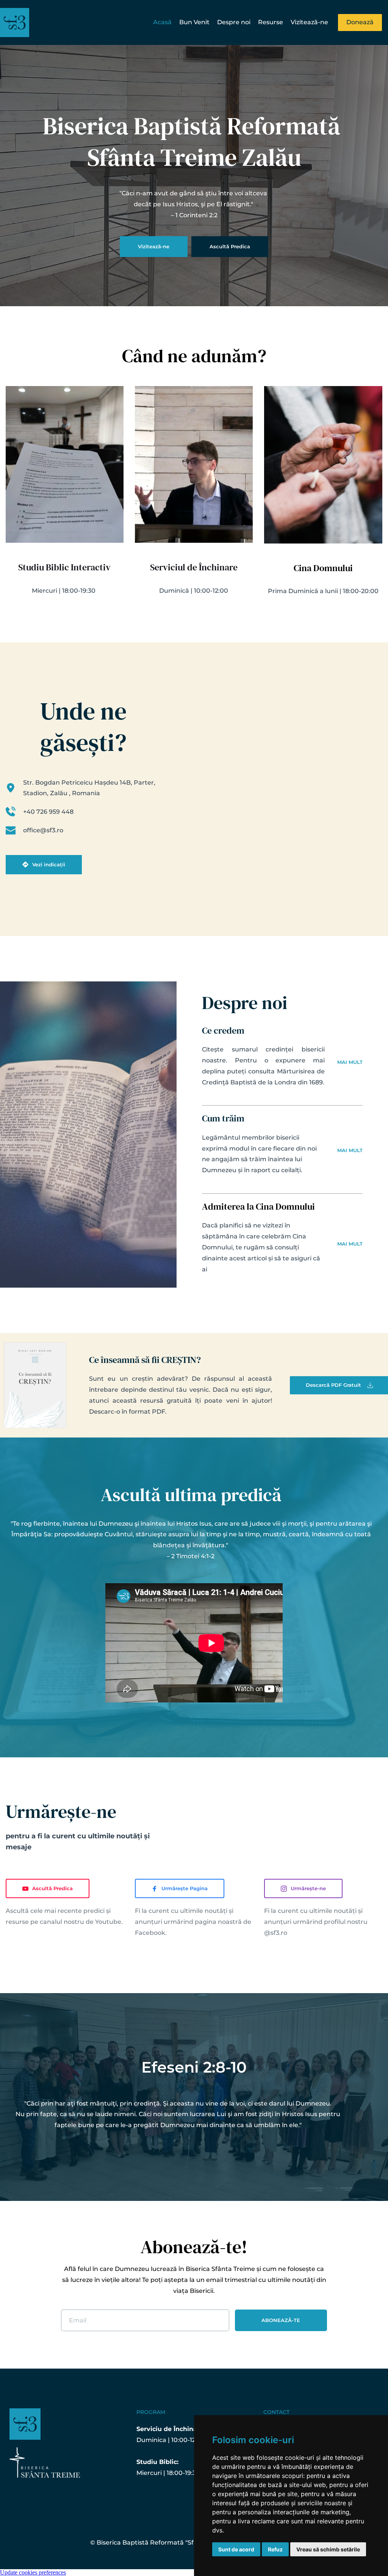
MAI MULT (350, 1062)
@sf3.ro (276, 1933)
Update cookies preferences (33, 2572)
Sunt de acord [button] (236, 2549)
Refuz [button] (275, 2549)
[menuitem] (162, 23)
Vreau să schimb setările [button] (328, 2549)
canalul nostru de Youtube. (81, 1922)
